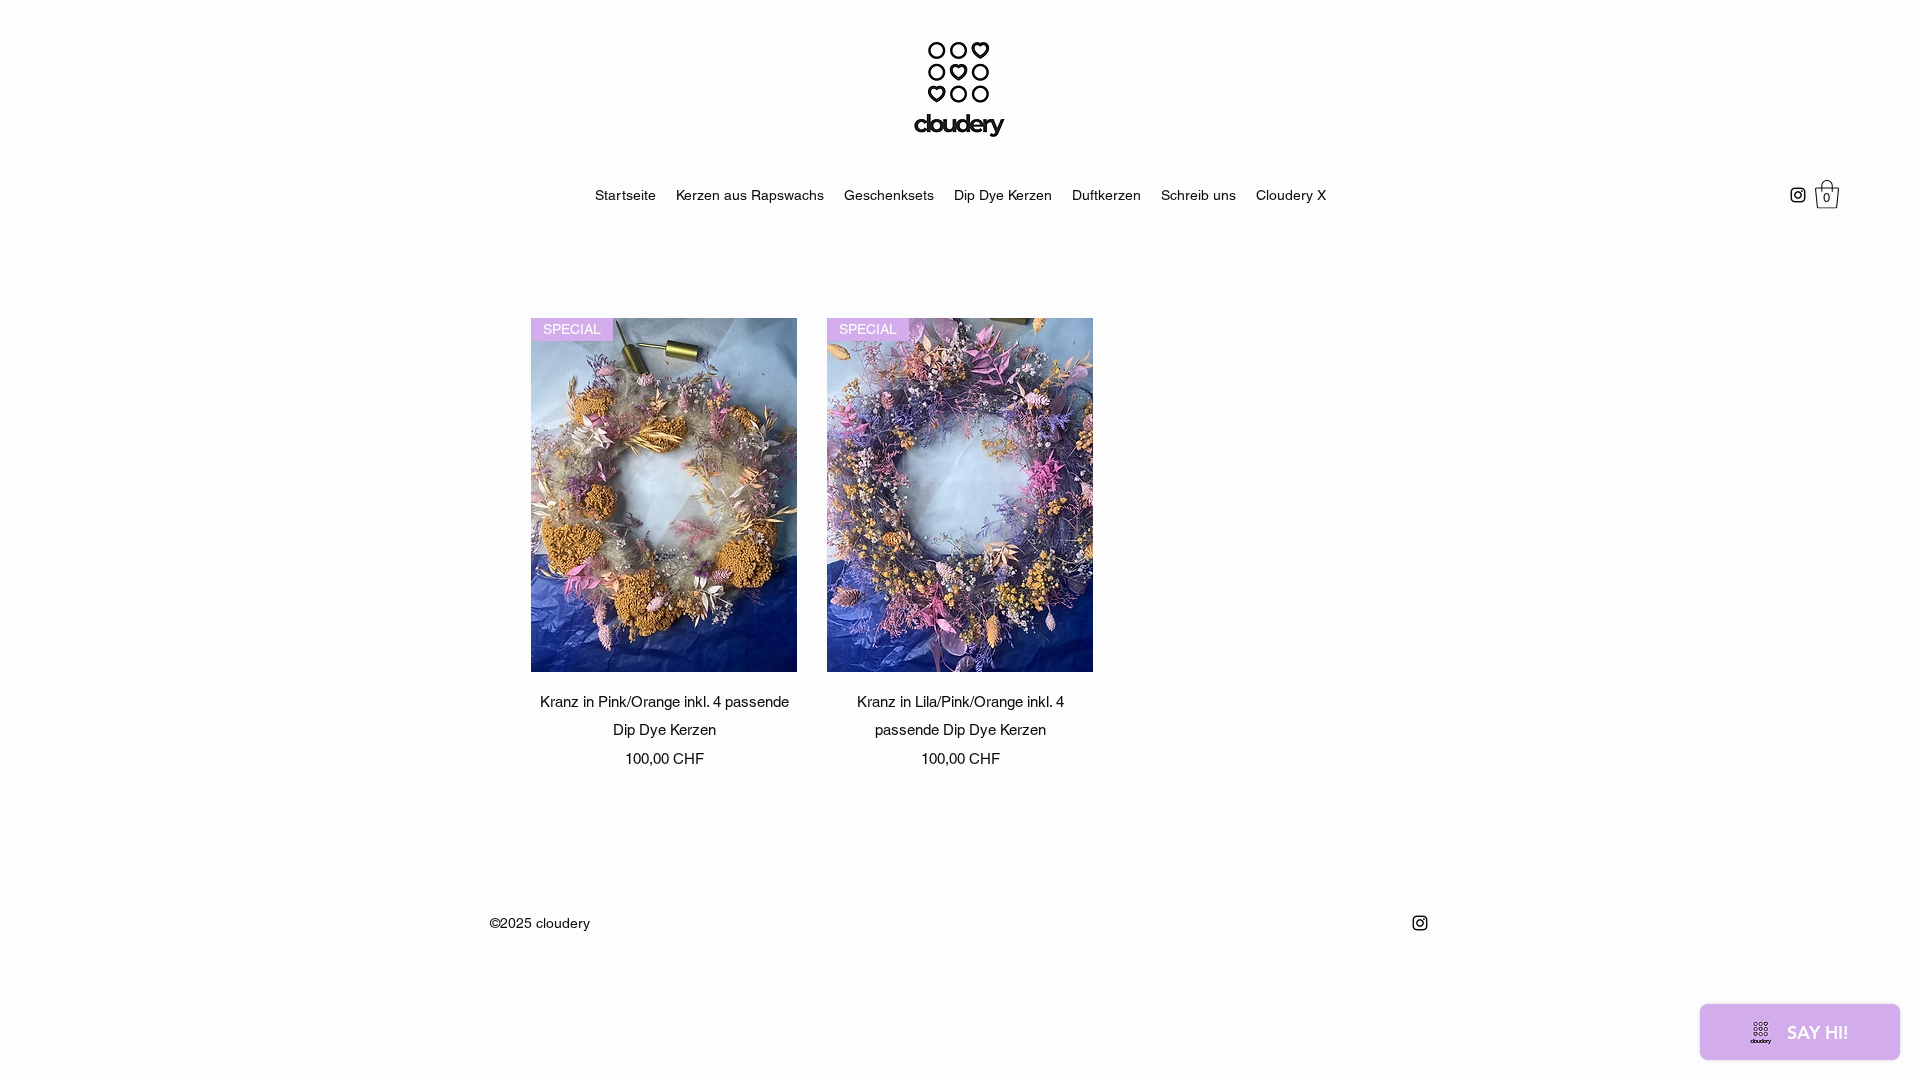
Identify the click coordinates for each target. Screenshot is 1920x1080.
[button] (1827, 194)
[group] (960, 544)
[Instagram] (1798, 195)
